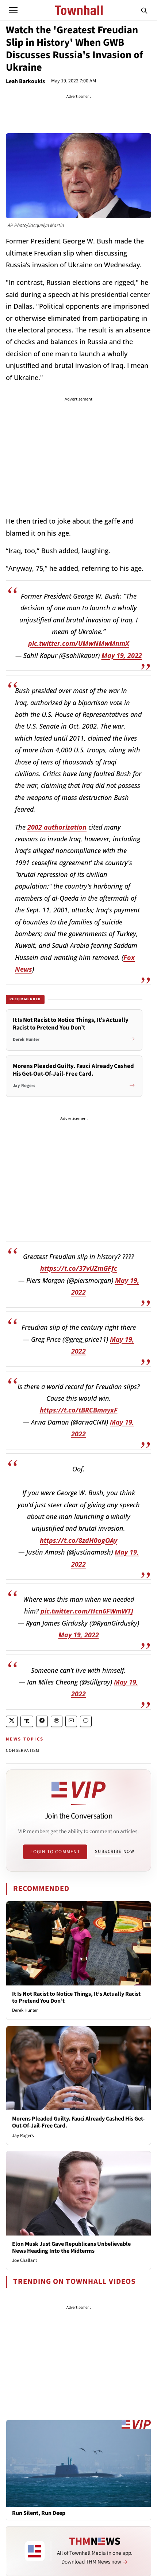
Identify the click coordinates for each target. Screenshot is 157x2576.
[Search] (144, 10)
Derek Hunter (25, 2010)
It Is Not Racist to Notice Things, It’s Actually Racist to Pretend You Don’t (76, 1997)
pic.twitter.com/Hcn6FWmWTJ (87, 1611)
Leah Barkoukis (25, 81)
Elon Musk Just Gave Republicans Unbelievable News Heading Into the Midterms (71, 2247)
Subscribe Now (115, 1851)
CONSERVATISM (23, 1751)
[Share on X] (12, 1721)
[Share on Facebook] (42, 1721)
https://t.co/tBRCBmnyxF (79, 1410)
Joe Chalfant (24, 2260)
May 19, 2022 (122, 655)
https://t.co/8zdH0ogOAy (78, 1540)
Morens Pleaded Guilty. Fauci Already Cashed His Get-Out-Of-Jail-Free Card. (78, 2122)
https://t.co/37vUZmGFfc (79, 1268)
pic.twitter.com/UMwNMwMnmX (79, 643)
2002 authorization (57, 827)
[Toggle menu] (13, 10)
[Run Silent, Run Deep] (78, 2463)
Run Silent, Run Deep (39, 2513)
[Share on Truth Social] (27, 1721)
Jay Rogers (23, 2136)
